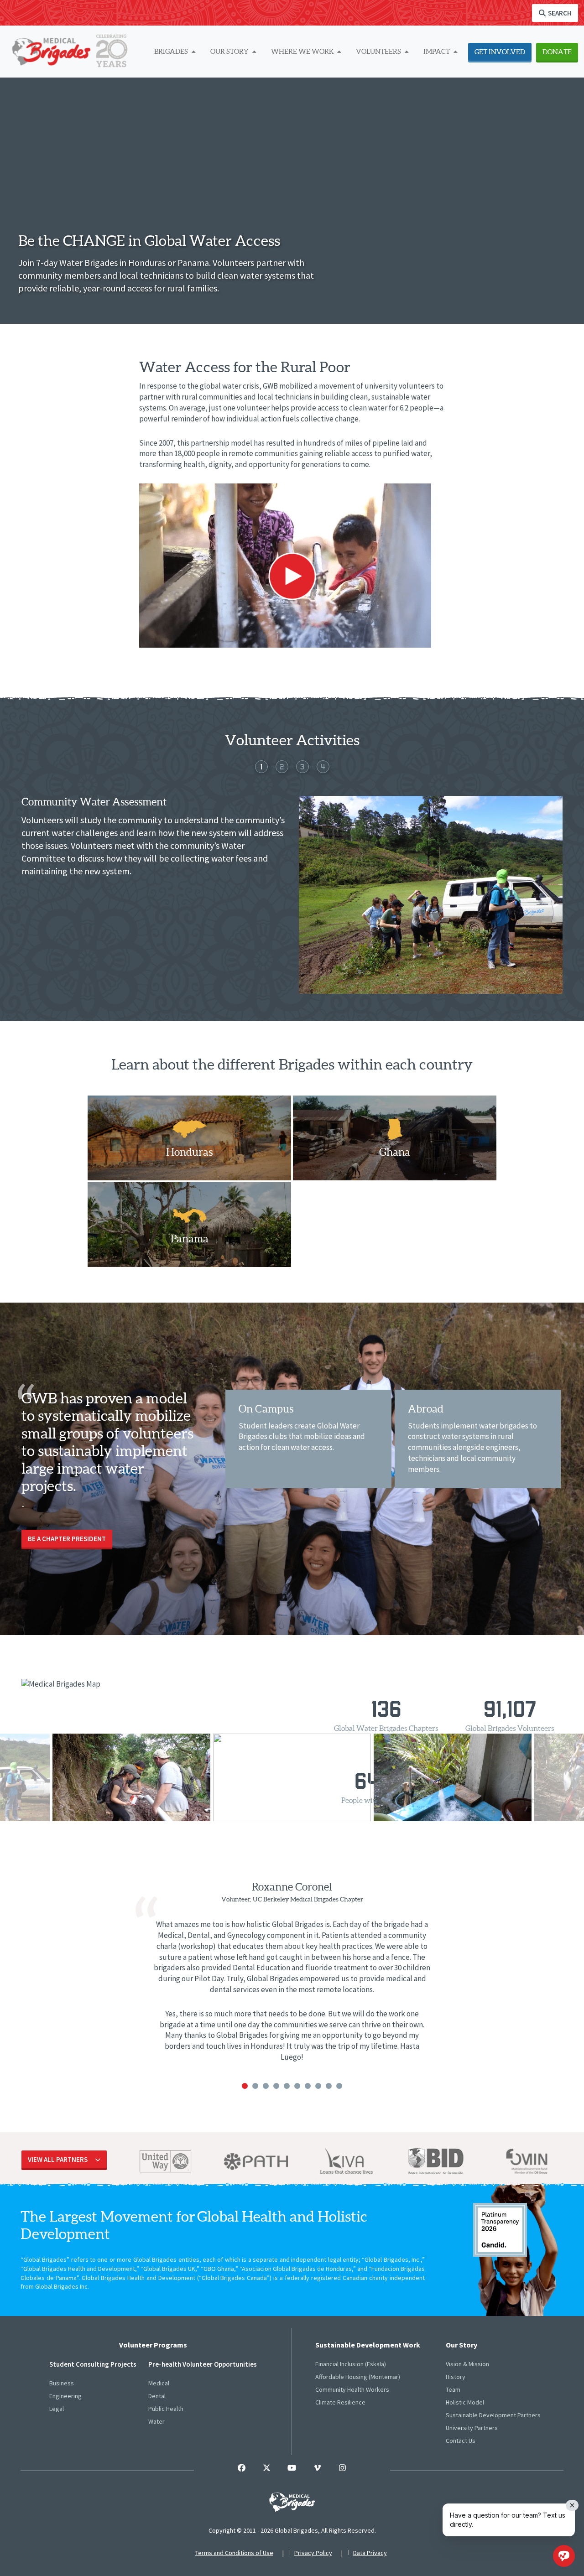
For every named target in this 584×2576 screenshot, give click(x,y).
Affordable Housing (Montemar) (358, 2377)
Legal (57, 2409)
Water (156, 2421)
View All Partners (58, 2159)
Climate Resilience (340, 2402)
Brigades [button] (172, 51)
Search (559, 13)
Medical (159, 2383)
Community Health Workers (352, 2389)
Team (453, 2389)
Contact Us (461, 2441)
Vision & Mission (467, 2364)
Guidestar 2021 (500, 2230)
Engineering (65, 2396)
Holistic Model (465, 2402)
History (456, 2377)
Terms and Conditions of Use (234, 2553)
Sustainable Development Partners (493, 2415)
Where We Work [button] (303, 51)
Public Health (166, 2409)
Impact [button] (437, 51)
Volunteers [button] (379, 51)
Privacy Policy (313, 2553)
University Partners (472, 2428)
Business (62, 2383)
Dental (157, 2396)
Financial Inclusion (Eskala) (351, 2364)
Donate (557, 52)
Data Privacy (370, 2553)
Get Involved (500, 52)
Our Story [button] (230, 51)
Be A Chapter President (67, 1539)
